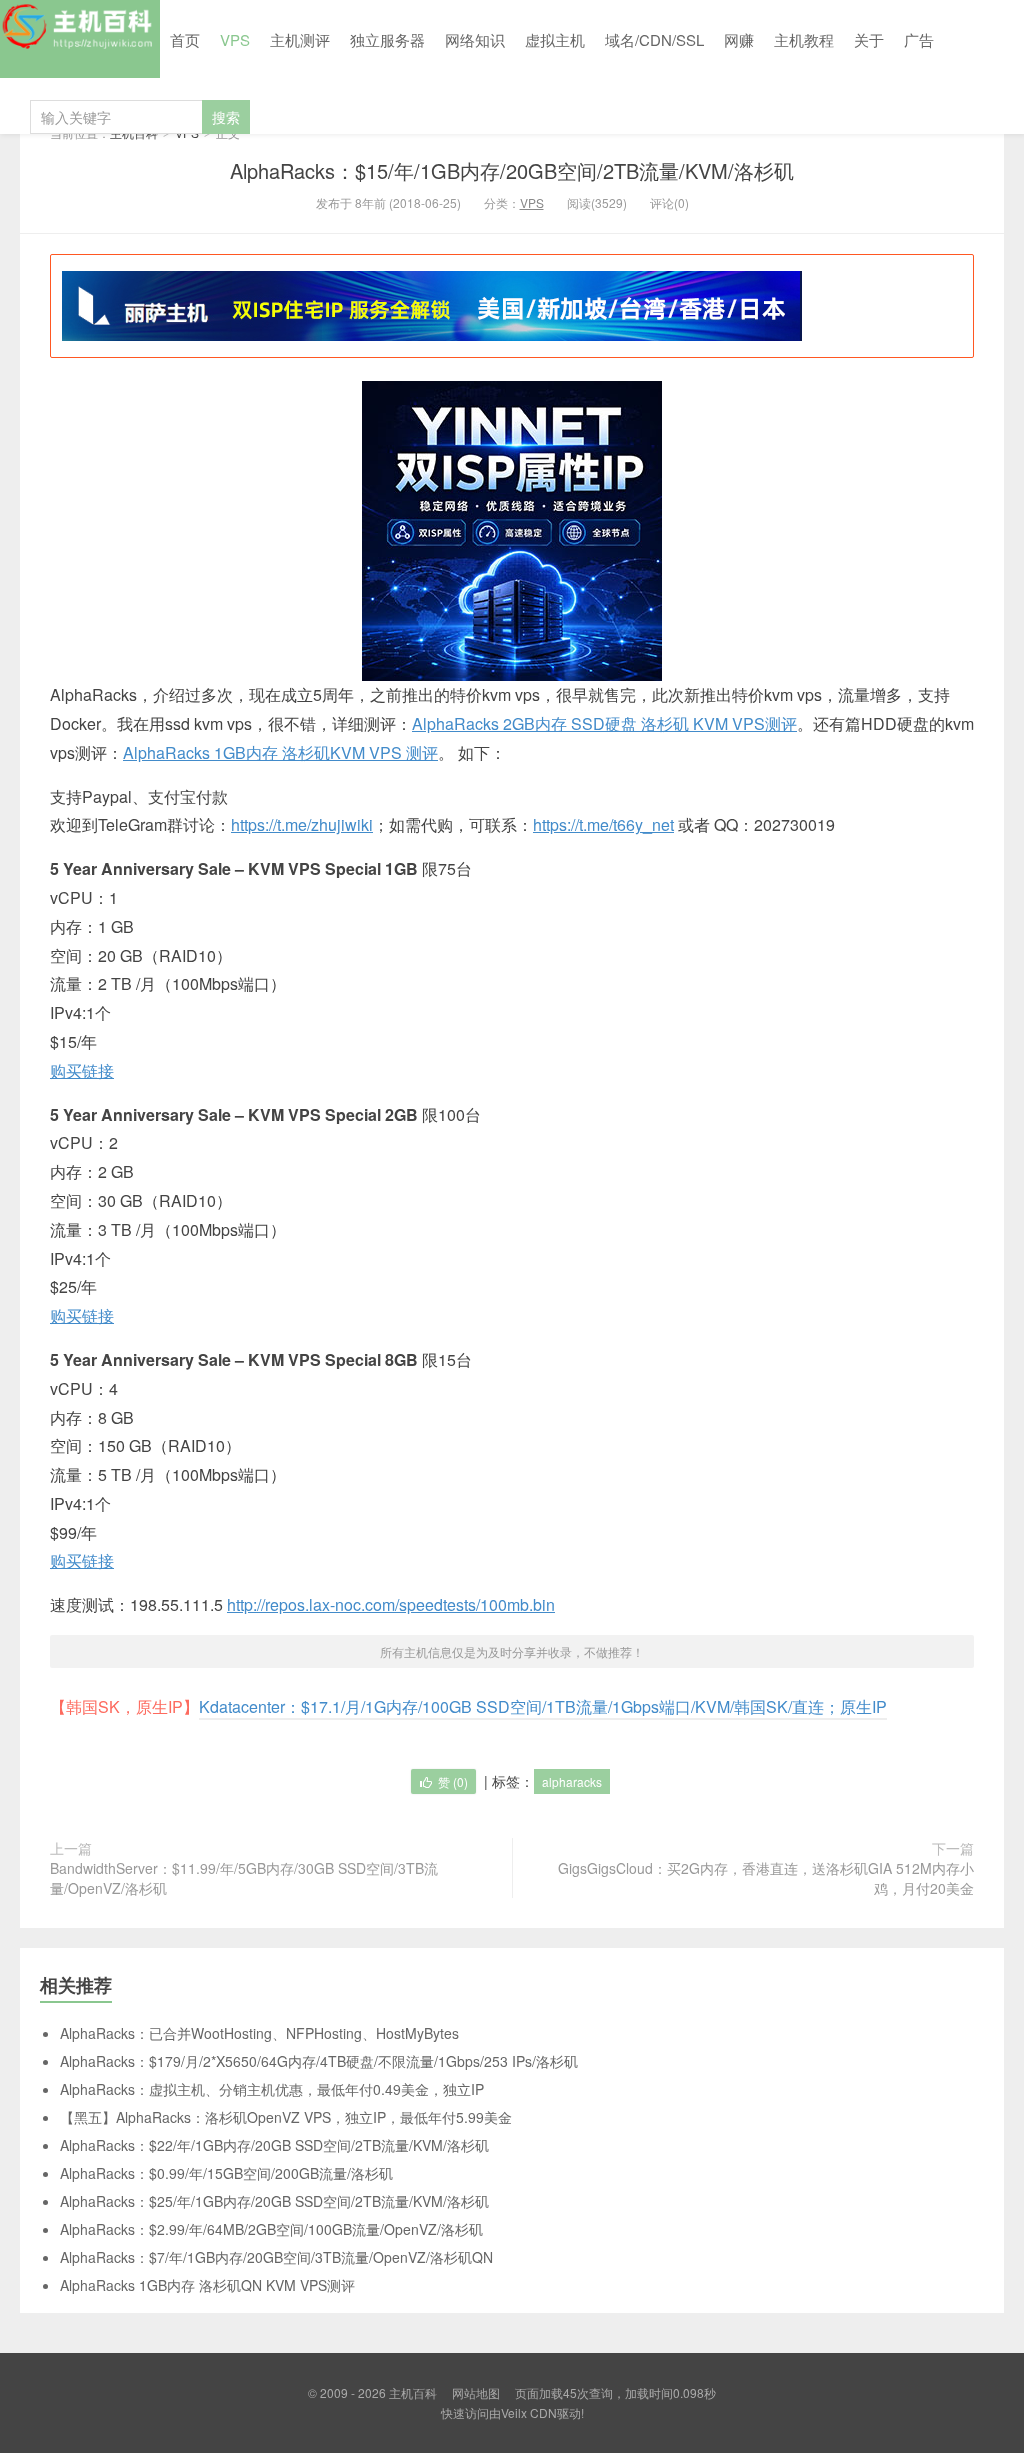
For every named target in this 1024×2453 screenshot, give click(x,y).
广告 (919, 39)
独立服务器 (387, 39)
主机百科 (80, 39)
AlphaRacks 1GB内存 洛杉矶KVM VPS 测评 (280, 752)
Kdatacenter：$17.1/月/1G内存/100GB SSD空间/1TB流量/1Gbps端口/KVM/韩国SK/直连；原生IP (543, 1706)
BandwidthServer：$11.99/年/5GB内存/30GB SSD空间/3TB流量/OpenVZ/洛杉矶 (244, 1878)
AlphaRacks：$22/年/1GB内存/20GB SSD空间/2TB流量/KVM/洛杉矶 (274, 2145)
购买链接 (82, 1070)
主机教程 (804, 39)
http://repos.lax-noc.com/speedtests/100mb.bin (391, 1604)
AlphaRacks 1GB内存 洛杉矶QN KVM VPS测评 (207, 2285)
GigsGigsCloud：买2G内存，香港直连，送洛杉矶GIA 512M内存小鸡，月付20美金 (766, 1878)
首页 (185, 39)
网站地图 (476, 2392)
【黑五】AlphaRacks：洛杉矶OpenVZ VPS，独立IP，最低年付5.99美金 (286, 2117)
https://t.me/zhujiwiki (302, 824)
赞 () (453, 1781)
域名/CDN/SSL (654, 39)
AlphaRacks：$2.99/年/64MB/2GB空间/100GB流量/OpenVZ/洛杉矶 (271, 2229)
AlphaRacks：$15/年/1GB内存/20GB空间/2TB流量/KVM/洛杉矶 (512, 170)
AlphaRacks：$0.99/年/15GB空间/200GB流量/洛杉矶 (226, 2173)
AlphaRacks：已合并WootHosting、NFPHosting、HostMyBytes (259, 2033)
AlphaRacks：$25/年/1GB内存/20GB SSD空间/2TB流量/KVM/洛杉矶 (274, 2201)
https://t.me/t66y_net (603, 824)
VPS (235, 39)
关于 (869, 39)
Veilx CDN (529, 2412)
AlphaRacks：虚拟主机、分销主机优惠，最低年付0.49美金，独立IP (272, 2089)
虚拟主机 (555, 39)
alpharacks (572, 1781)
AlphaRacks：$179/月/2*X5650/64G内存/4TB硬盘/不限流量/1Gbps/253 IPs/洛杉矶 (319, 2061)
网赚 (739, 39)
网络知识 (475, 39)
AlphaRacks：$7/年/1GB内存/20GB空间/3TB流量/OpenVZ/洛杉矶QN (276, 2257)
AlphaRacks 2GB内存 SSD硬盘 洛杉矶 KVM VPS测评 (604, 723)
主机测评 (300, 39)
